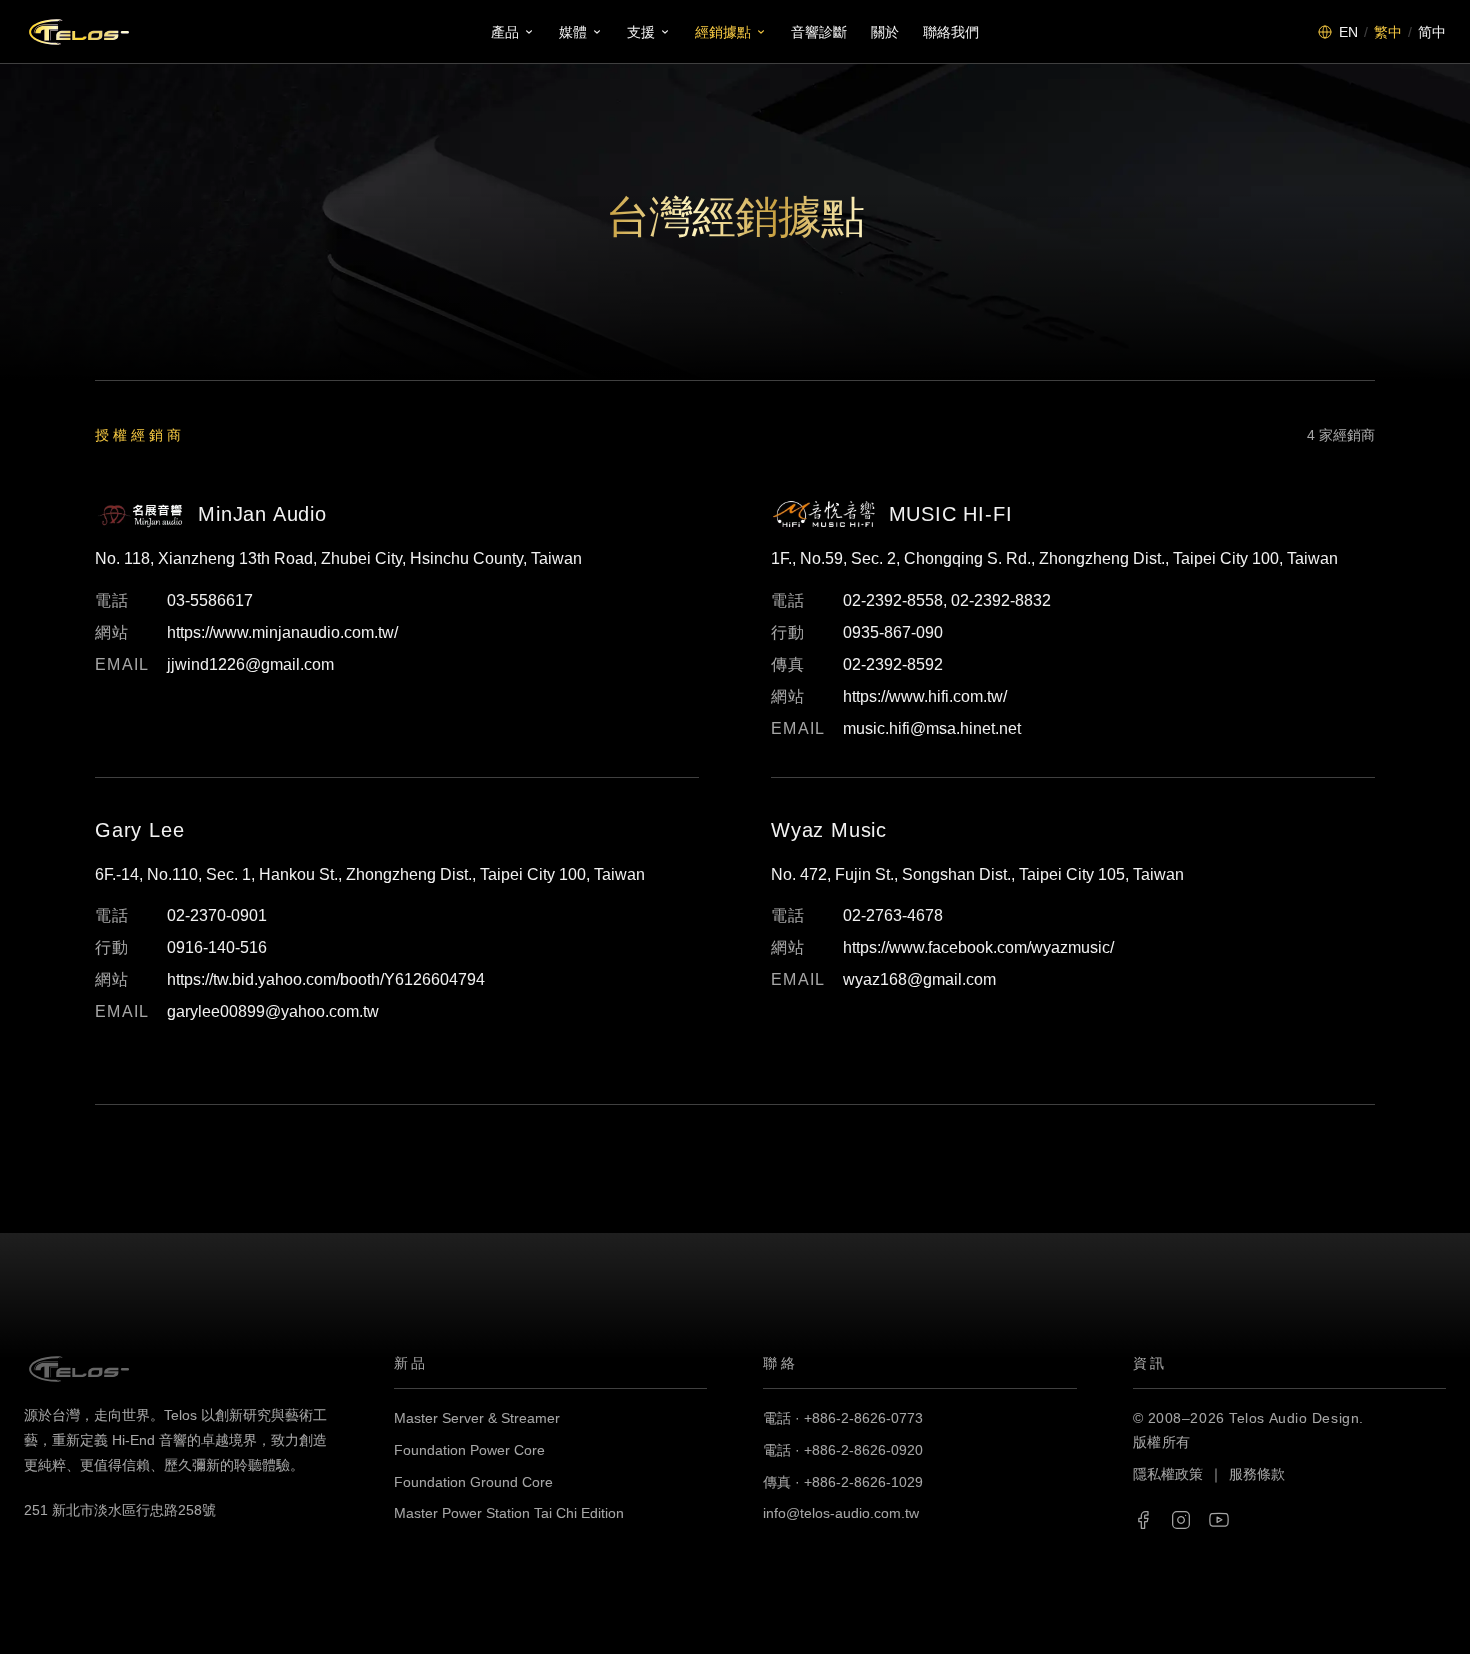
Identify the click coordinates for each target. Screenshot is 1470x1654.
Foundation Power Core (469, 1450)
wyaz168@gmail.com (919, 979)
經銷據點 (723, 32)
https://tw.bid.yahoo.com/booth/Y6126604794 (326, 979)
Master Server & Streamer (477, 1418)
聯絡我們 (951, 32)
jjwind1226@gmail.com (250, 664)
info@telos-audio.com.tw (841, 1513)
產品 (505, 32)
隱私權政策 (1168, 1474)
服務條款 (1257, 1474)
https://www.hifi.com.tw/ (925, 696)
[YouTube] (1219, 1520)
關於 (885, 32)
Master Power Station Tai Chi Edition (509, 1513)
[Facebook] (1143, 1520)
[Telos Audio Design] (79, 32)
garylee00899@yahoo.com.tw (273, 1011)
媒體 (573, 32)
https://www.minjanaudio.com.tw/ (282, 632)
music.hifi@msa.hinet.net (932, 728)
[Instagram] (1181, 1520)
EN (1348, 32)
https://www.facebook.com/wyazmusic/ (978, 947)
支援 (641, 32)
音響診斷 (819, 32)
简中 (1432, 32)
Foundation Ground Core (473, 1482)
